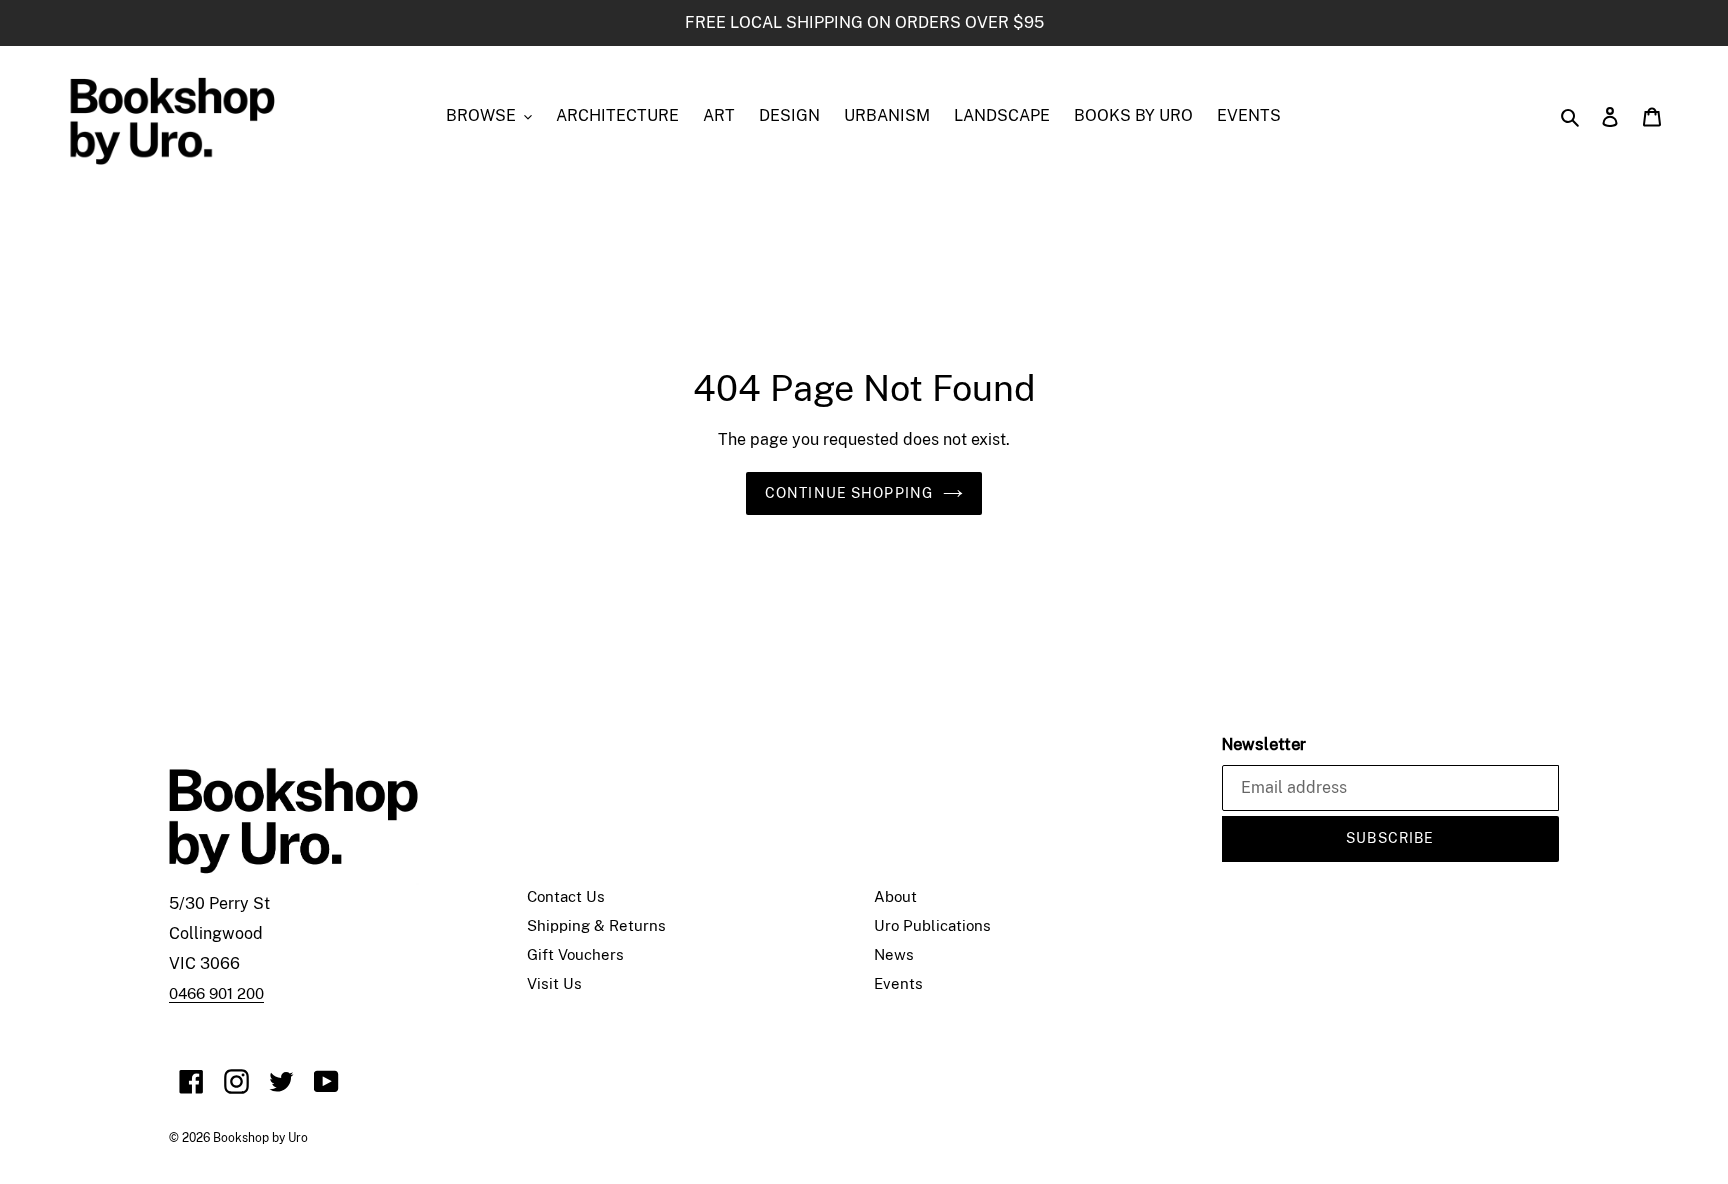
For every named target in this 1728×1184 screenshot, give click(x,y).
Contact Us (566, 896)
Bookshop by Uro (260, 1138)
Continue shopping (849, 493)
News (894, 954)
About (895, 896)
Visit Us (554, 983)
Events (898, 983)
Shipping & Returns (596, 925)
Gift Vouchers (575, 954)
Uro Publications (932, 925)
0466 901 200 (216, 993)
